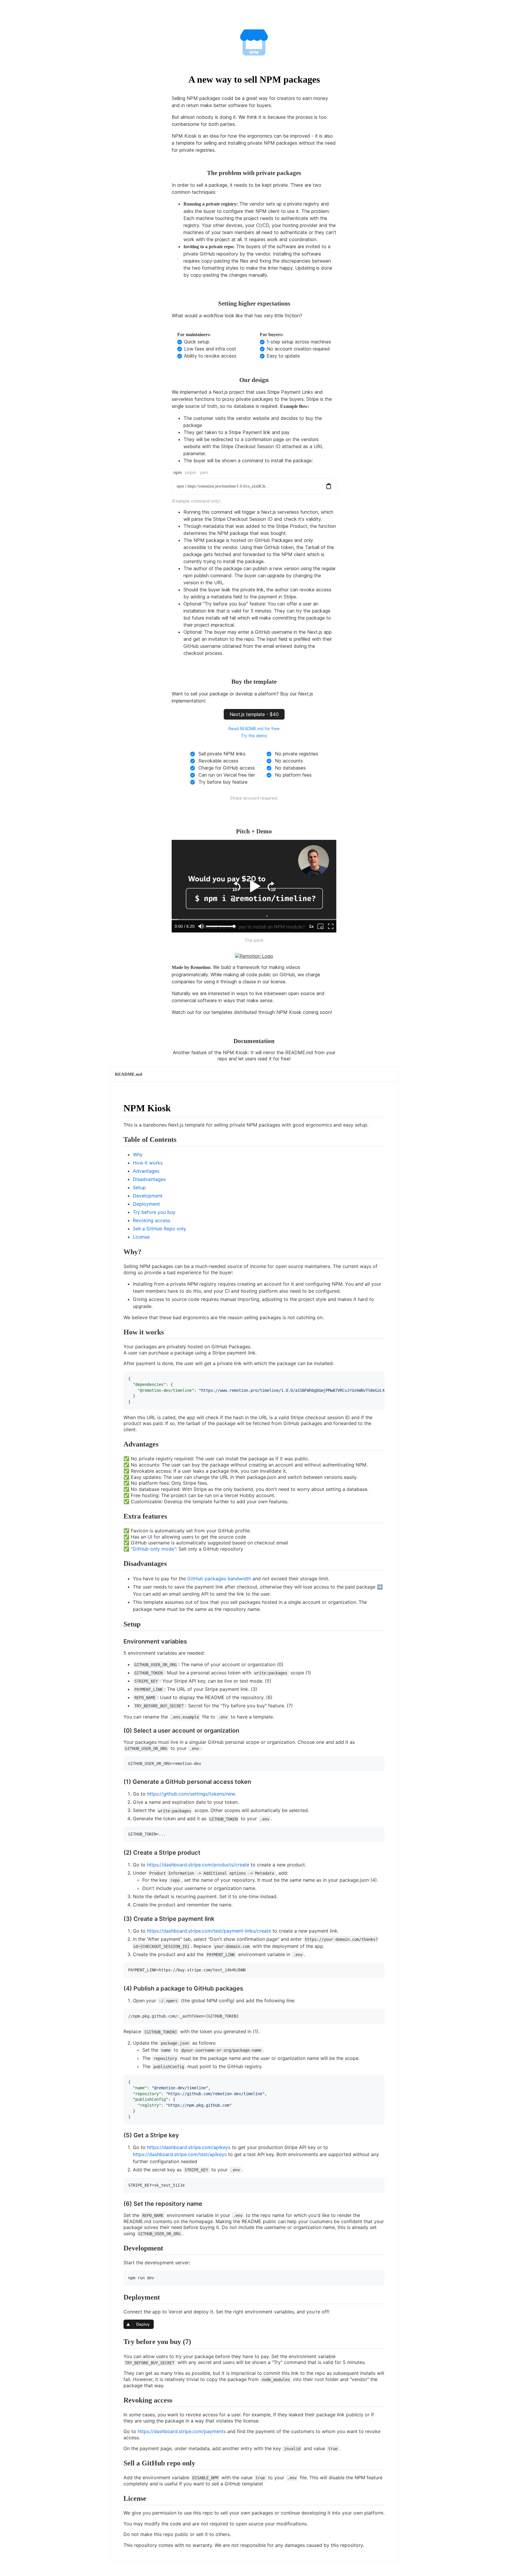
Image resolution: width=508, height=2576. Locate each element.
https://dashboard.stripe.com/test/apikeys (180, 2154)
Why (138, 1154)
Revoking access (152, 1220)
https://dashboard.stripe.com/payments (182, 2431)
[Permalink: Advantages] (118, 1458)
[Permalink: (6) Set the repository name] (118, 2215)
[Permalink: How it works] (118, 1346)
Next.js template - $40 (254, 714)
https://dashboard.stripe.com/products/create (198, 1865)
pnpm (191, 472)
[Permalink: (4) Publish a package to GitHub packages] (118, 2000)
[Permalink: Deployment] (118, 2311)
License (141, 1237)
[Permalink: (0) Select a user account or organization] (118, 1742)
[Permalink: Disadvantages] (118, 1578)
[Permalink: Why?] (118, 1266)
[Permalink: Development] (118, 2262)
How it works (148, 1163)
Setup (139, 1187)
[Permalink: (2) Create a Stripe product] (118, 1864)
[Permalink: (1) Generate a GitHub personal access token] (118, 1793)
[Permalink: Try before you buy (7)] (118, 2356)
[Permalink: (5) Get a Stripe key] (118, 2146)
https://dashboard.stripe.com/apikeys (189, 2147)
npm (178, 472)
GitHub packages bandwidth (219, 1579)
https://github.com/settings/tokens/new (191, 1794)
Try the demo (254, 736)
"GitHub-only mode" (153, 1549)
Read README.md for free (254, 729)
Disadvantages (149, 1179)
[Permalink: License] (118, 2512)
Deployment (146, 1204)
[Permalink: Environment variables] (118, 1653)
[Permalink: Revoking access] (118, 2414)
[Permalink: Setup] (118, 1638)
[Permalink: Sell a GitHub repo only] (118, 2477)
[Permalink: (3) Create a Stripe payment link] (118, 1930)
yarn (204, 472)
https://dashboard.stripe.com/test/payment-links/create (209, 1931)
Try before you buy (154, 1212)
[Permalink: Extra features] (118, 1530)
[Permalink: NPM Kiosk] (118, 1125)
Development (148, 1196)
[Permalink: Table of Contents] (118, 1154)
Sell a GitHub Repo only (159, 1229)
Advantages (146, 1171)
